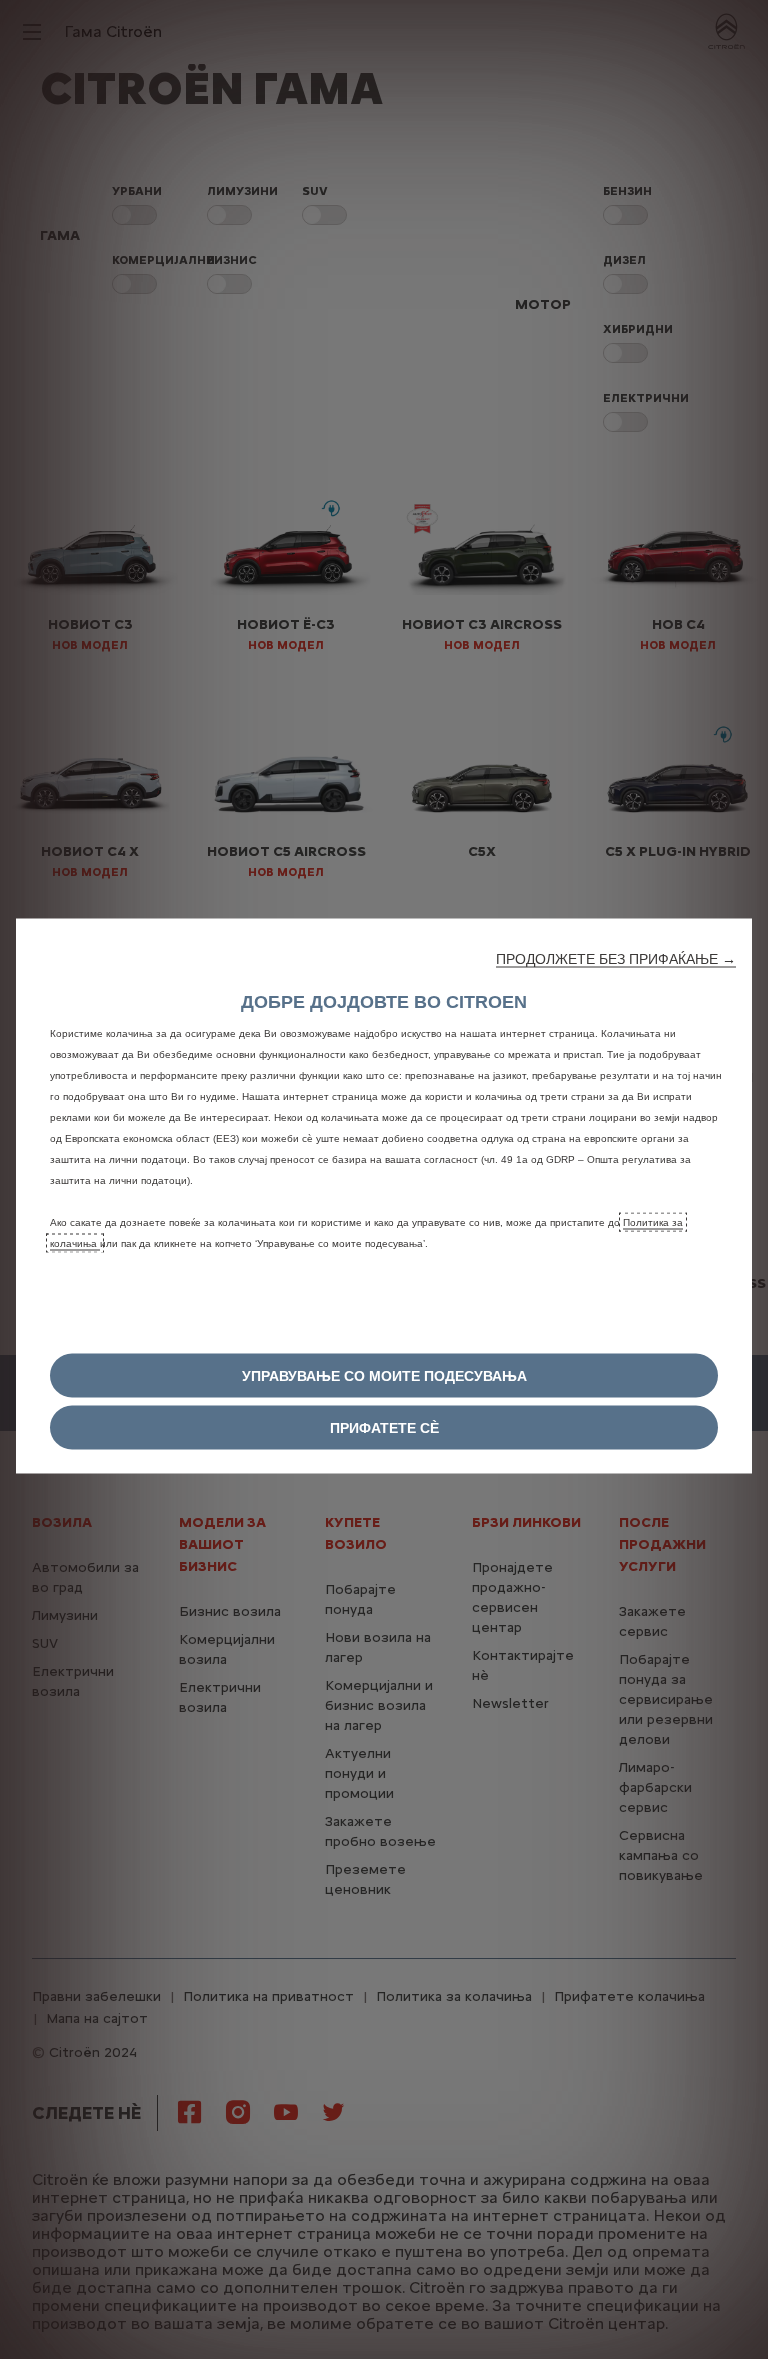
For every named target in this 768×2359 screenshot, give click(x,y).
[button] (616, 958)
